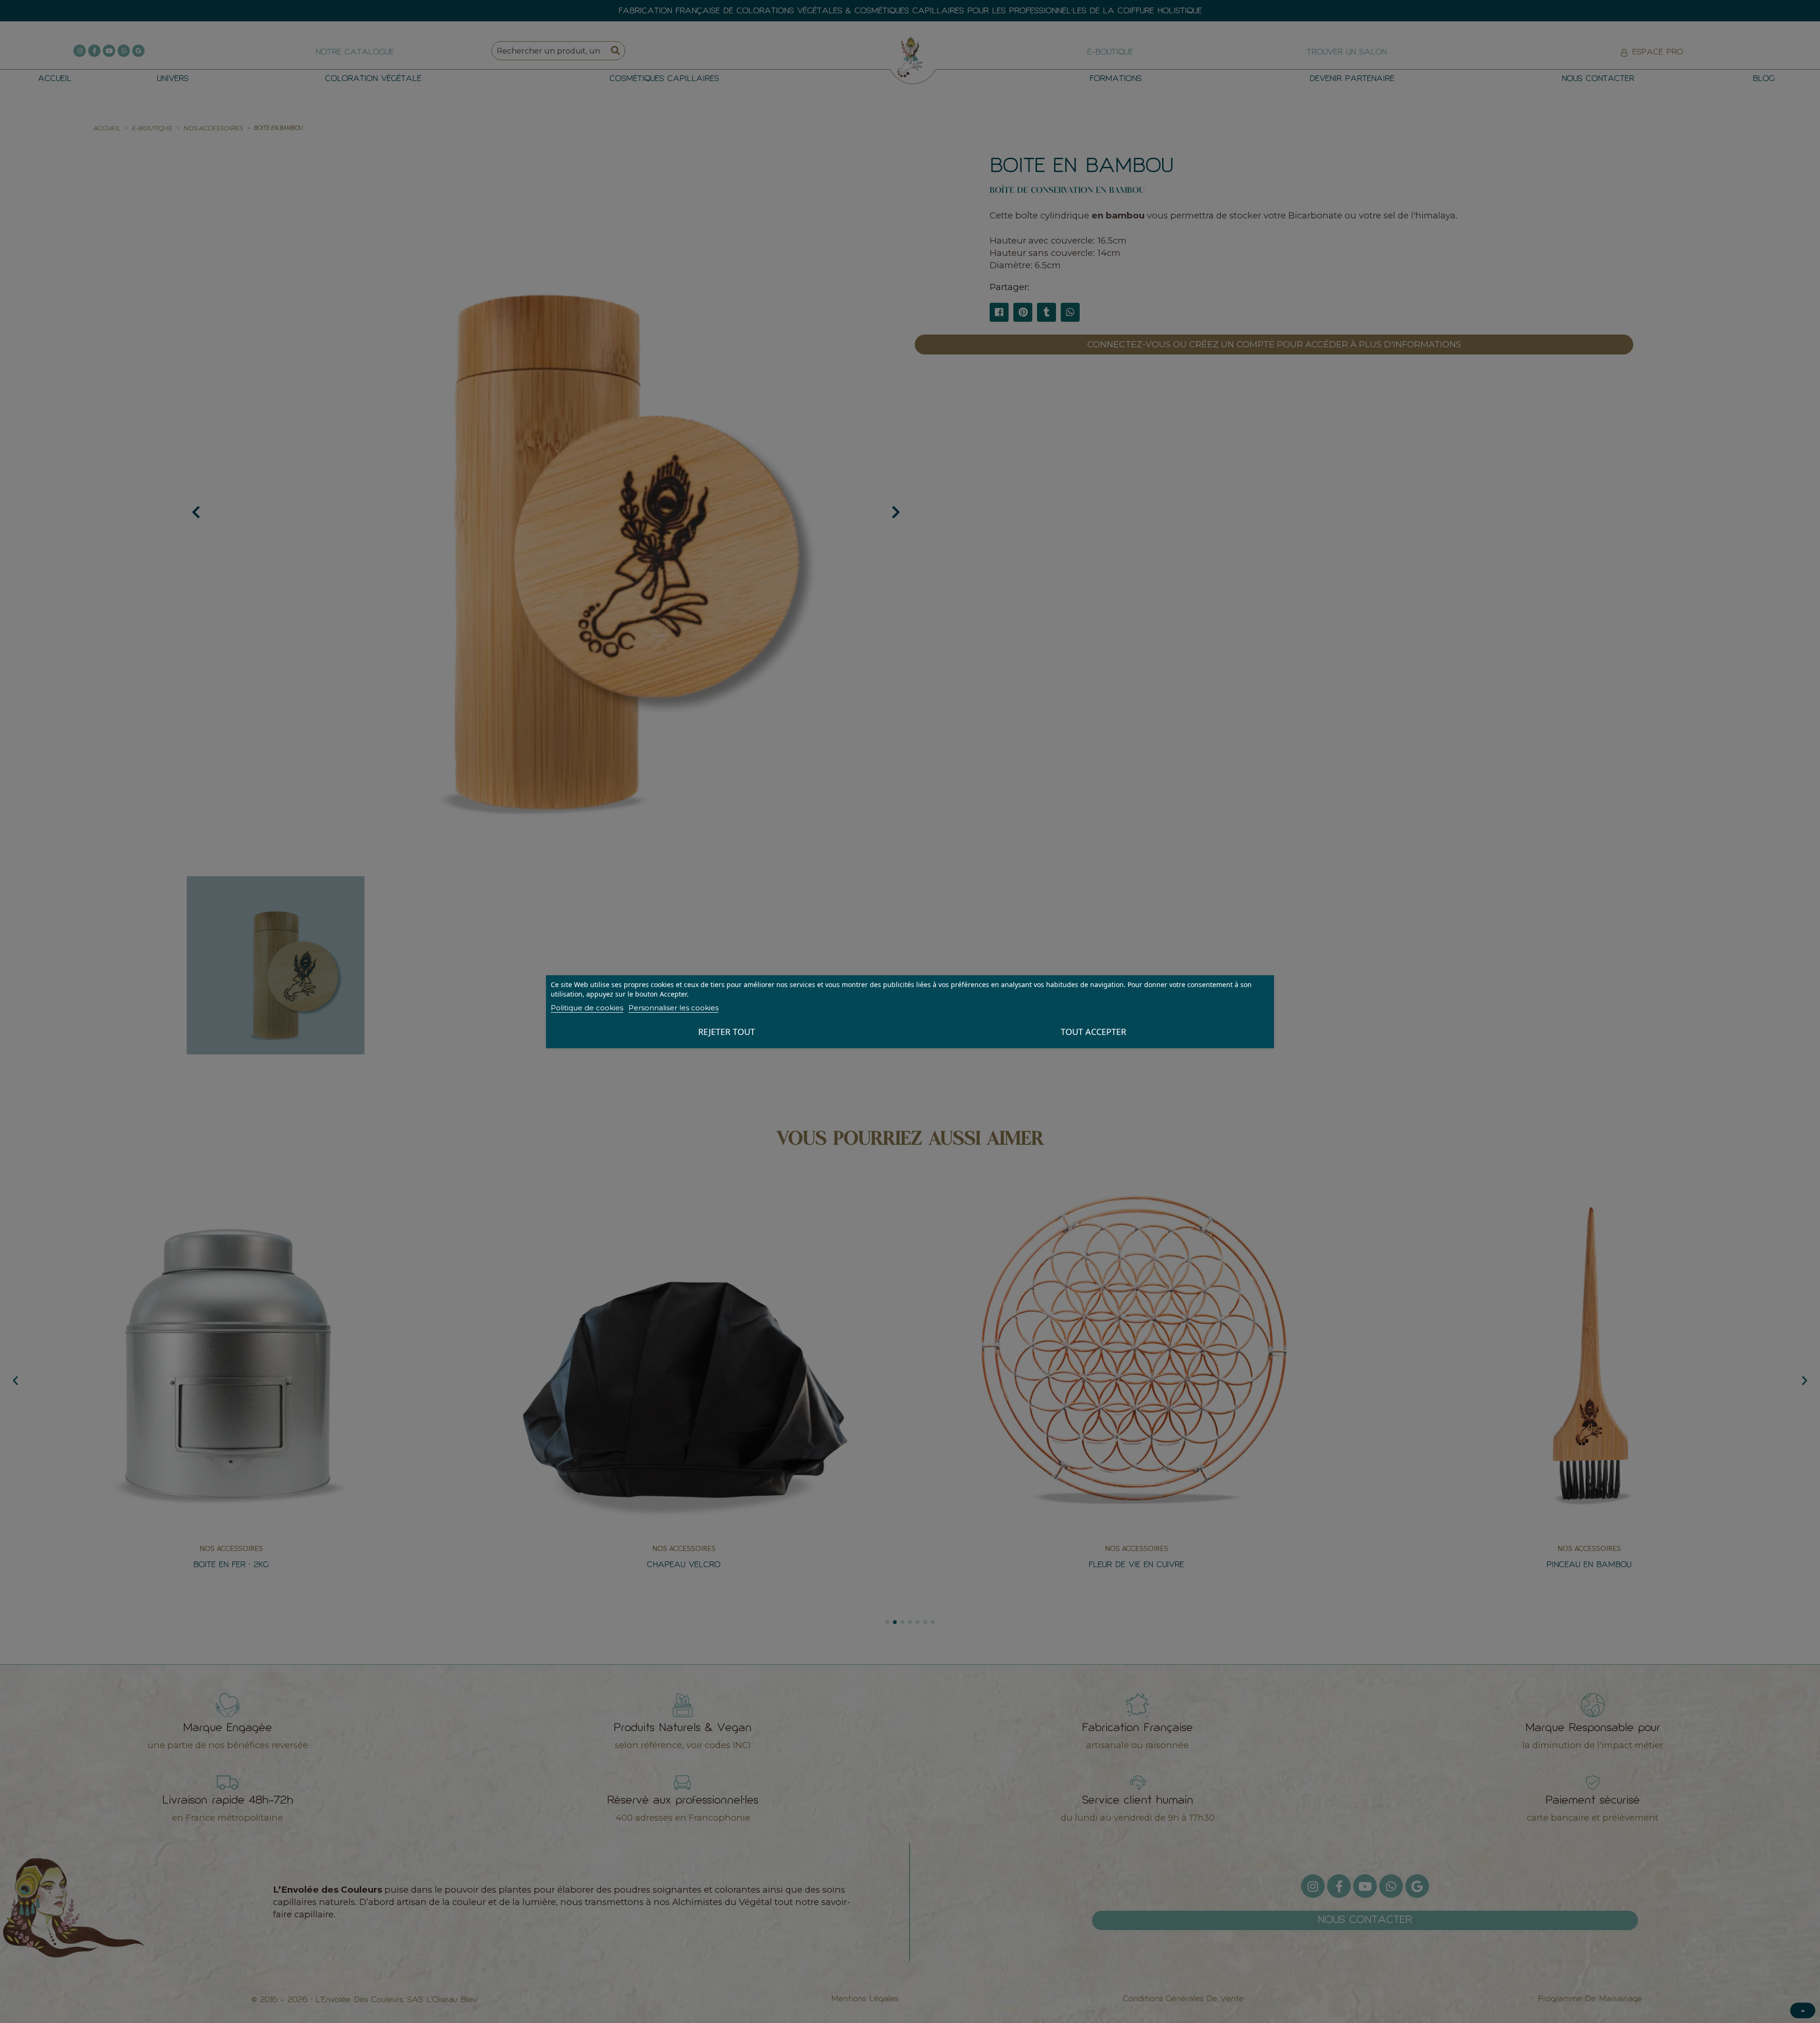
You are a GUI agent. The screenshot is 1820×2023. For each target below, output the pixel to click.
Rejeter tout (727, 1032)
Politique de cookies (587, 1008)
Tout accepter (1093, 1032)
